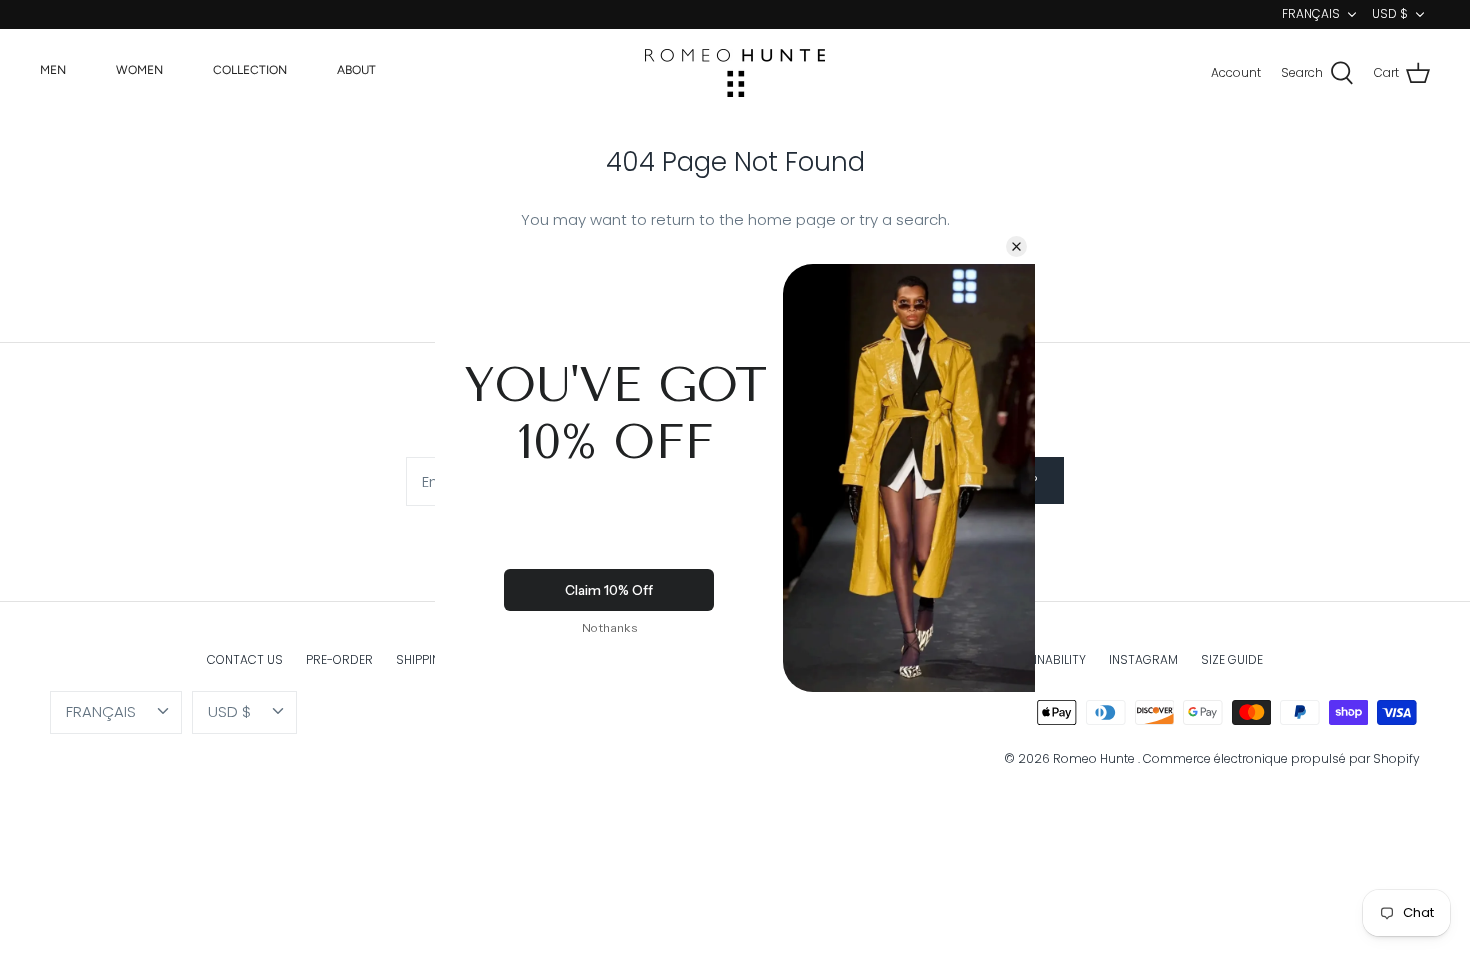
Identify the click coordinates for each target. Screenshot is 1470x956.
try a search (903, 219)
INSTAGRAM (1143, 659)
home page (792, 219)
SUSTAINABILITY (1040, 659)
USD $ (1390, 13)
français (1311, 13)
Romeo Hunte (1095, 758)
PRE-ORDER (339, 659)
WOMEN (139, 70)
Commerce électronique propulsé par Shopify (1281, 758)
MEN (53, 70)
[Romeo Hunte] (735, 73)
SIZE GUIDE (1232, 659)
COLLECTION (250, 70)
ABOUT (356, 70)
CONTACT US (245, 659)
